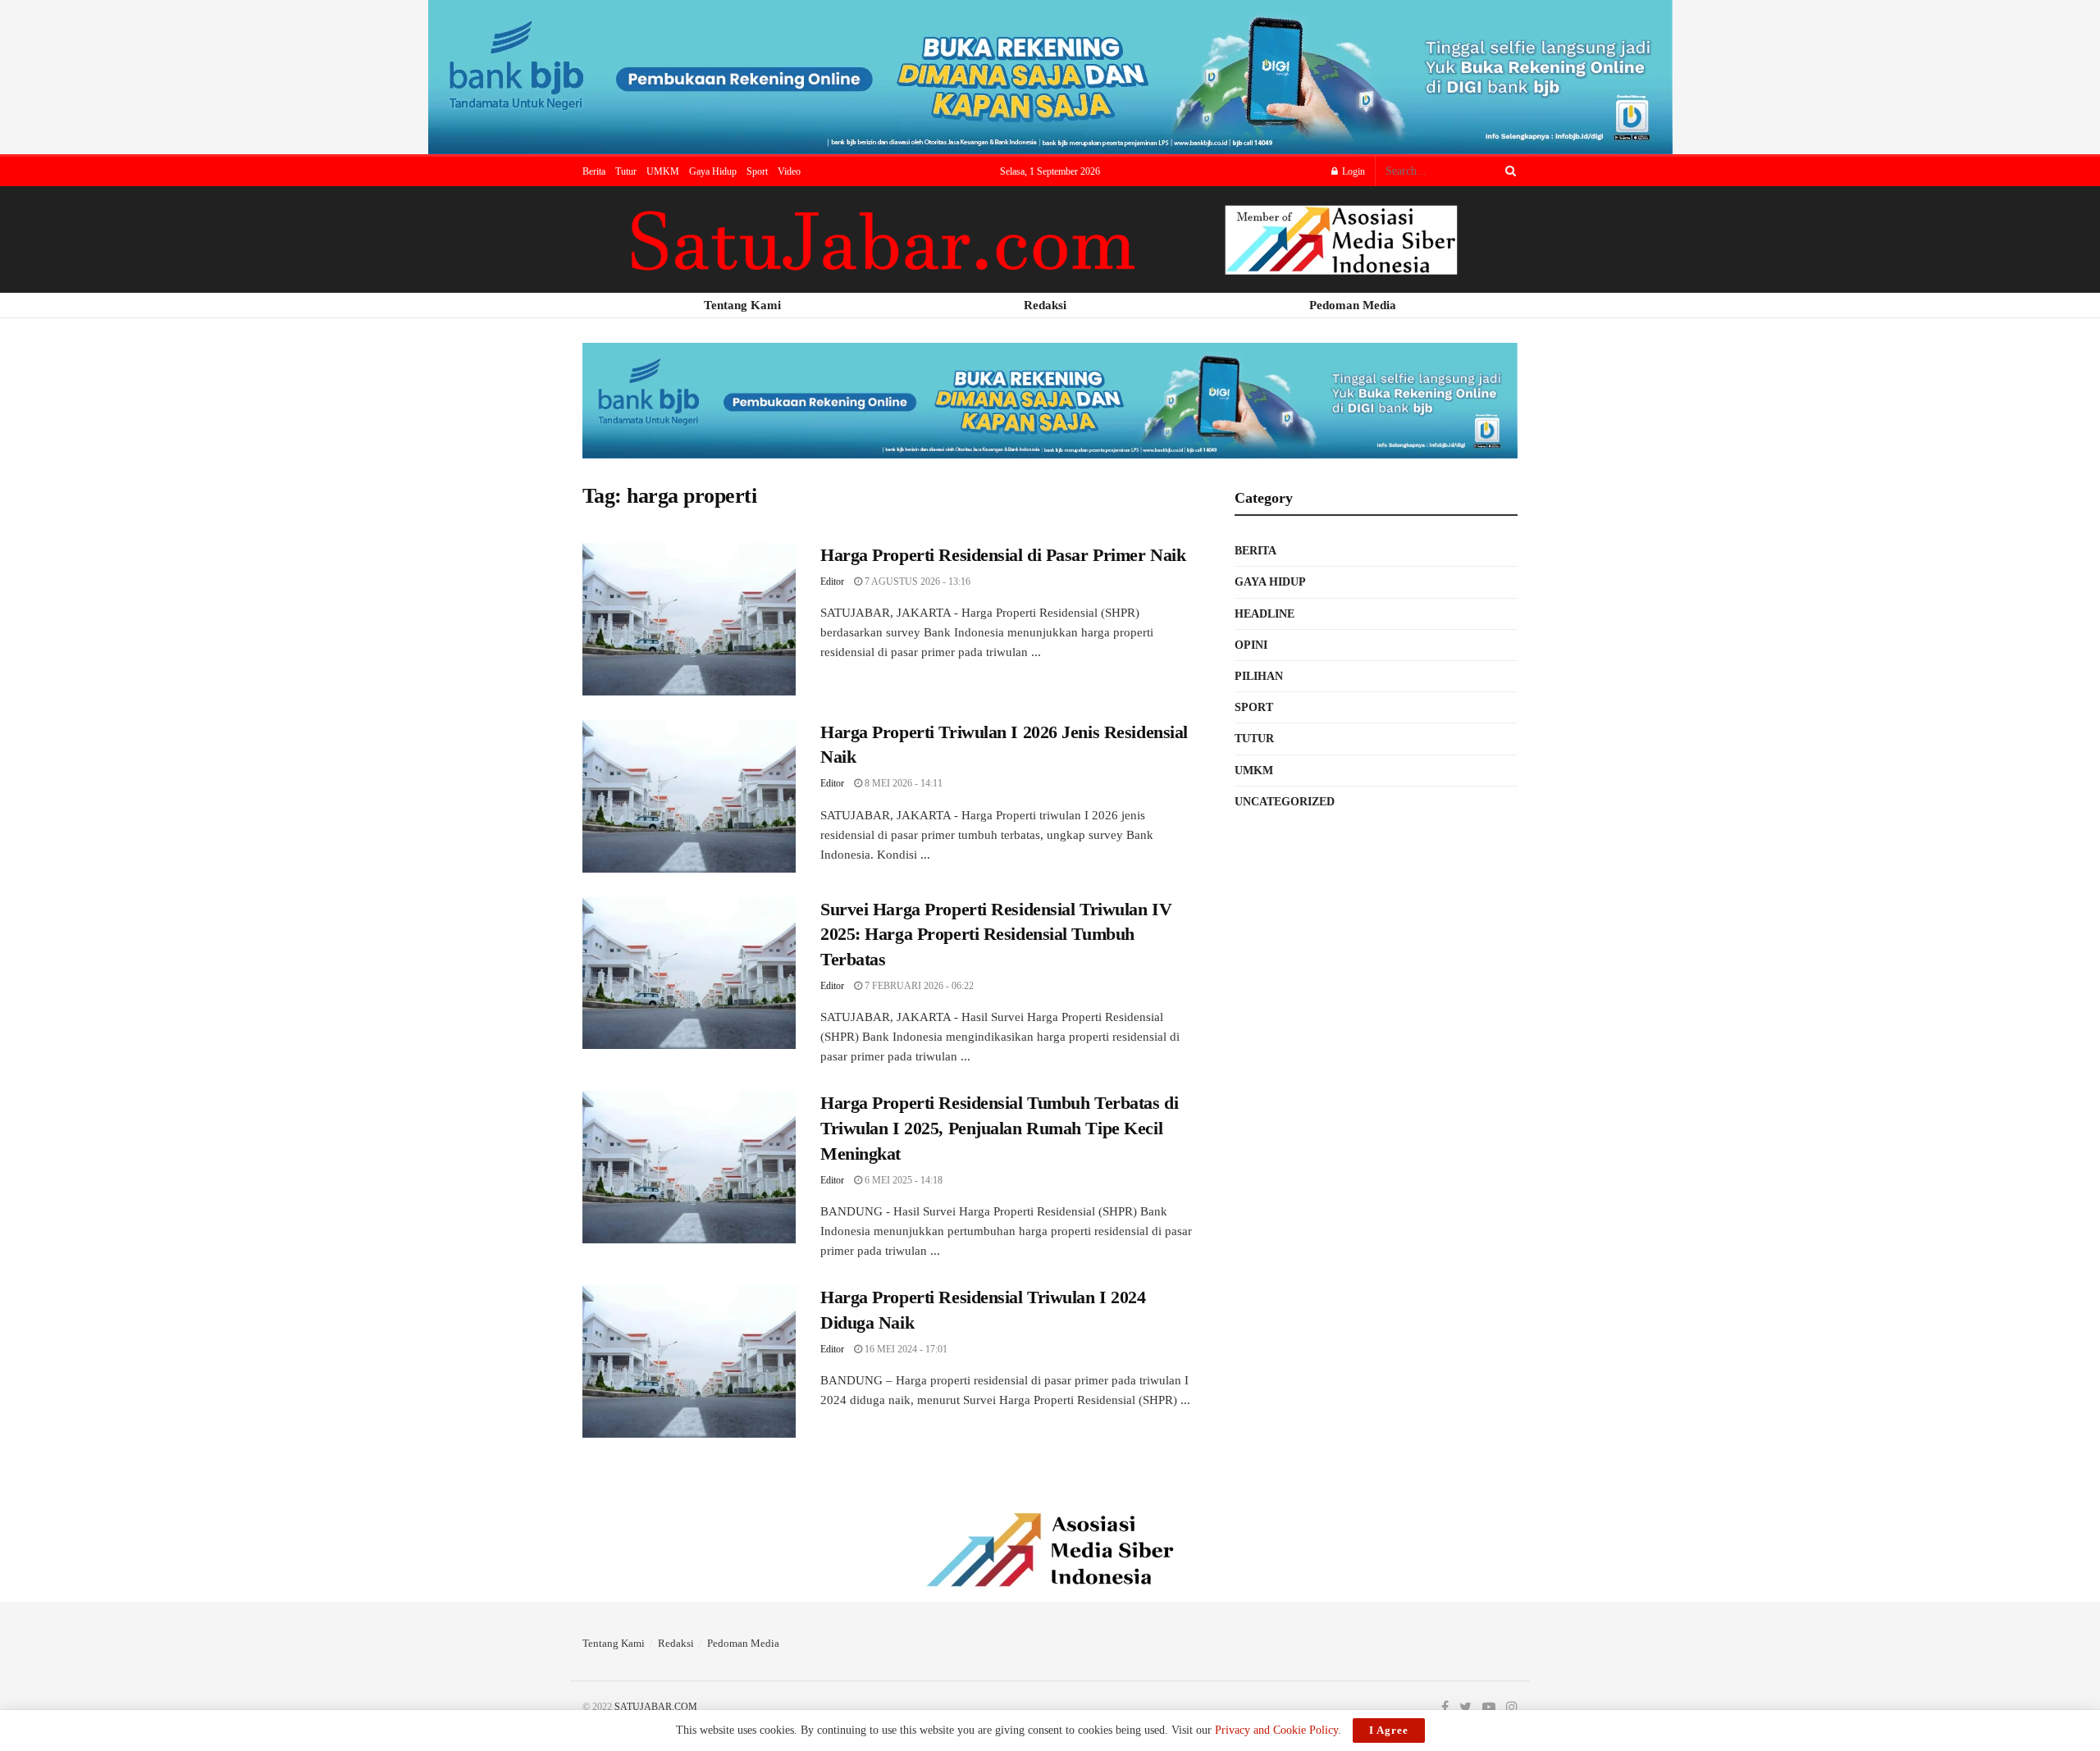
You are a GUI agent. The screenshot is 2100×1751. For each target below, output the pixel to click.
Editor (832, 581)
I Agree (1389, 1730)
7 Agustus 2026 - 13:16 (916, 581)
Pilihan (1259, 676)
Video (789, 171)
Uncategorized (1285, 802)
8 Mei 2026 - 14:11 (902, 783)
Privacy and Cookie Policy (1276, 1730)
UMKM (663, 171)
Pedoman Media (743, 1643)
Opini (1251, 645)
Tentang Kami (614, 1643)
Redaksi (676, 1643)
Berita (594, 171)
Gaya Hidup (713, 171)
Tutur (626, 171)
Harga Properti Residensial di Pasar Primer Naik (1003, 555)
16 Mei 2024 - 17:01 (905, 1349)
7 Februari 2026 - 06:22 (918, 986)
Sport (757, 171)
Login (1352, 171)
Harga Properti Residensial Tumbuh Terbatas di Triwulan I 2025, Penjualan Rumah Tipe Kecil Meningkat (999, 1128)
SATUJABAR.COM (656, 1707)
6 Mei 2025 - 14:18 (902, 1180)
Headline (1265, 614)
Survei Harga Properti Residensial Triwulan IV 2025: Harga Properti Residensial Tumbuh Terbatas (996, 935)
